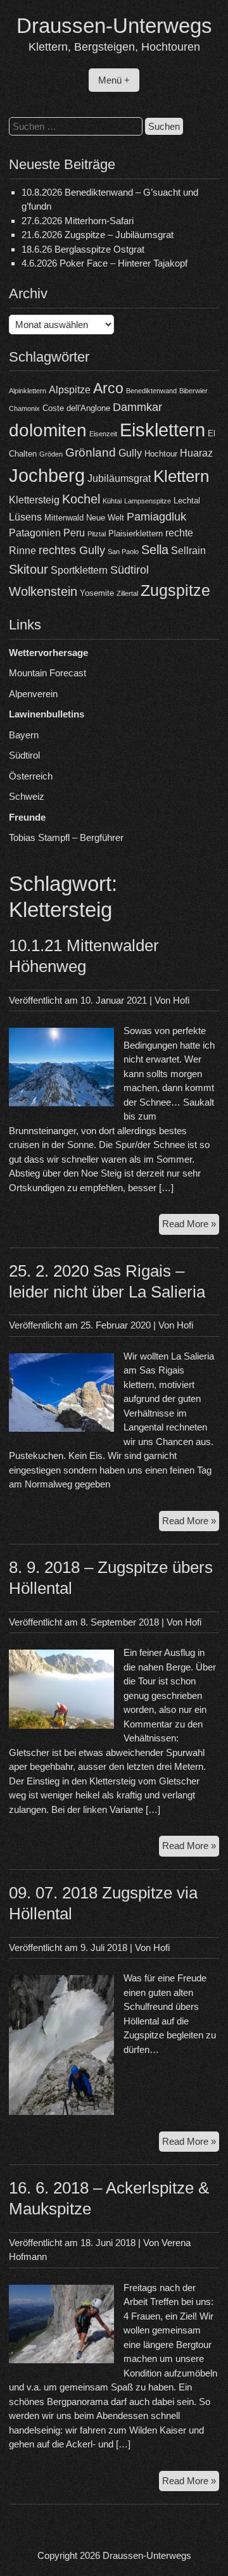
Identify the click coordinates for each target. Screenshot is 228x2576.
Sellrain (188, 551)
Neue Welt (105, 518)
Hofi (181, 1000)
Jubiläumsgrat (119, 478)
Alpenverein (33, 694)
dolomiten (48, 430)
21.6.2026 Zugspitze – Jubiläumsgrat (98, 235)
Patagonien (35, 533)
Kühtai (112, 501)
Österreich (31, 776)
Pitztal (97, 534)
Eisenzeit (103, 434)
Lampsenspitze (148, 501)
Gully (130, 453)
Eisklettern (162, 430)
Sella (155, 550)
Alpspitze (70, 390)
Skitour (28, 569)
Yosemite (97, 593)
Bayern (24, 735)
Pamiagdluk (156, 517)
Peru (74, 533)
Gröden (51, 454)
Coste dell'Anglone (76, 408)
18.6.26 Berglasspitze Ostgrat (83, 249)
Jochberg (47, 475)
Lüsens (25, 517)
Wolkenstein (43, 591)
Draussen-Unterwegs (114, 26)
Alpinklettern (28, 391)
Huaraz (196, 453)
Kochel (81, 499)
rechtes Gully (72, 550)
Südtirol (130, 570)
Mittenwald (64, 518)
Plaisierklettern (136, 534)
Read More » (191, 1226)
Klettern (181, 476)
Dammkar (137, 407)
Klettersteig (34, 500)
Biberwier (193, 391)
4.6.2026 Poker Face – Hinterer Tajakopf (104, 263)
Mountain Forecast (47, 673)
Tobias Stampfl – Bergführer (66, 837)
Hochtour (161, 454)
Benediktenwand (151, 391)
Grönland (91, 452)
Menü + (114, 80)
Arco (108, 388)
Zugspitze (175, 590)
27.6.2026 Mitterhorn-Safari (78, 221)
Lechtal (187, 501)
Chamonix (24, 408)
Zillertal (127, 593)
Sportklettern (79, 570)
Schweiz (27, 796)
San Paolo (123, 552)
